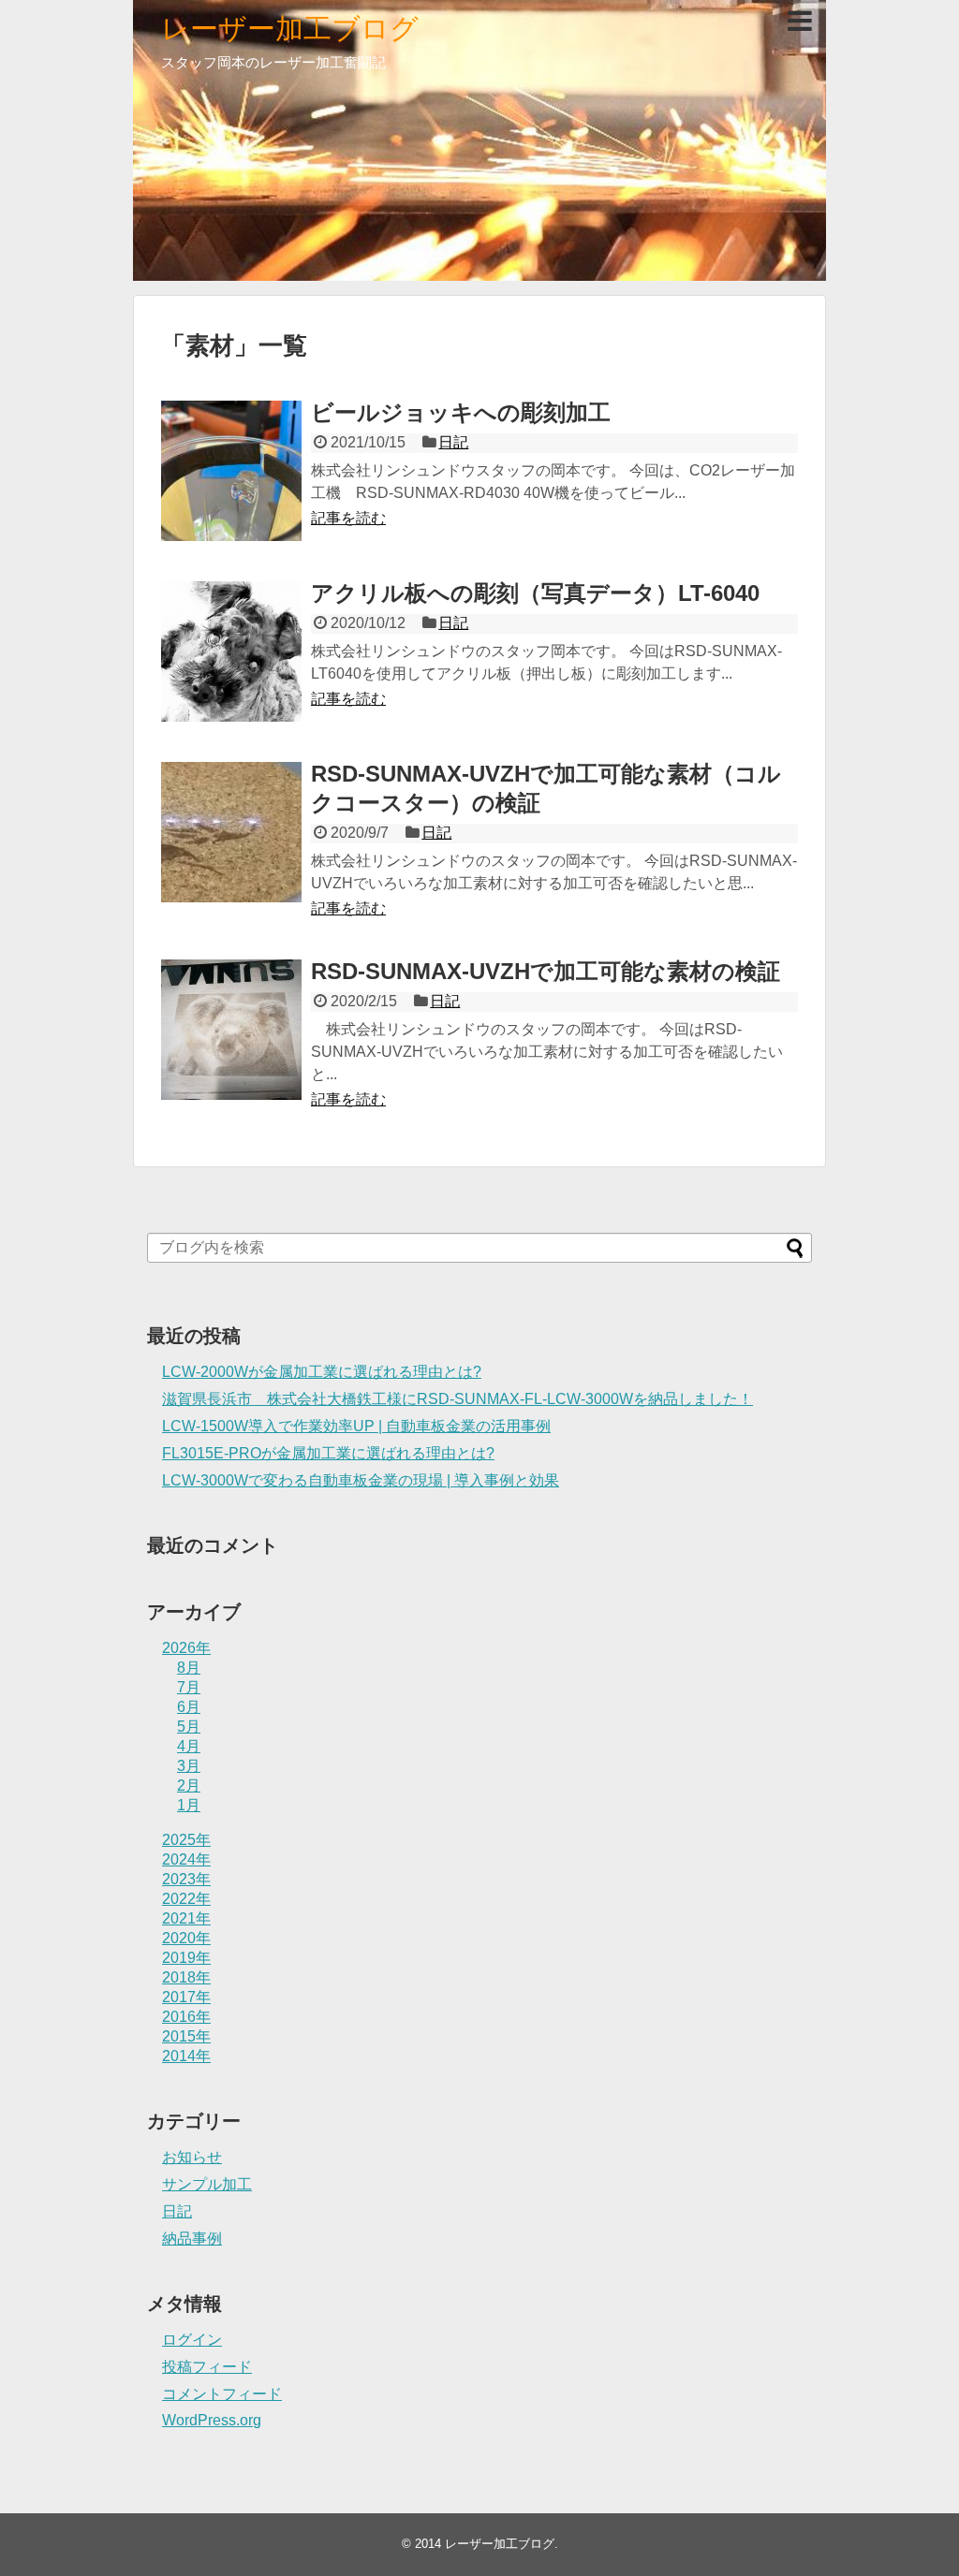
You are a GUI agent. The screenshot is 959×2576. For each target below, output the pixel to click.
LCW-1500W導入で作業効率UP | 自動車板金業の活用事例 (356, 1426)
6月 (189, 1707)
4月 (189, 1746)
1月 (189, 1805)
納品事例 (192, 2239)
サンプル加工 (207, 2184)
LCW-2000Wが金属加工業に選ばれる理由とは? (322, 1372)
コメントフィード (222, 2394)
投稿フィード (207, 2367)
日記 (453, 442)
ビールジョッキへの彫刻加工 (461, 412)
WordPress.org (212, 2420)
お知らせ (192, 2157)
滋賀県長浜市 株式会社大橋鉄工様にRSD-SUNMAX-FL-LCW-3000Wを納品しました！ (457, 1399)
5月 (189, 1727)
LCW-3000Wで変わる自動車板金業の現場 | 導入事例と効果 (361, 1480)
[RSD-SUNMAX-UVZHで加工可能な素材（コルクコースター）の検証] (231, 832)
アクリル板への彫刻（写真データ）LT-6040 (535, 593)
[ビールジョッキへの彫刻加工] (231, 471)
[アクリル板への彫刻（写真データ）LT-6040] (231, 651)
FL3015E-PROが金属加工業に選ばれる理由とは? (328, 1453)
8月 (189, 1668)
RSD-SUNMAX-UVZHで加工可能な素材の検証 (546, 971)
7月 (189, 1687)
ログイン (192, 2340)
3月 (189, 1766)
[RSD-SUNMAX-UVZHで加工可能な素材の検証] (231, 1030)
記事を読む (348, 518)
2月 (189, 1786)
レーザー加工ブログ (290, 29)
